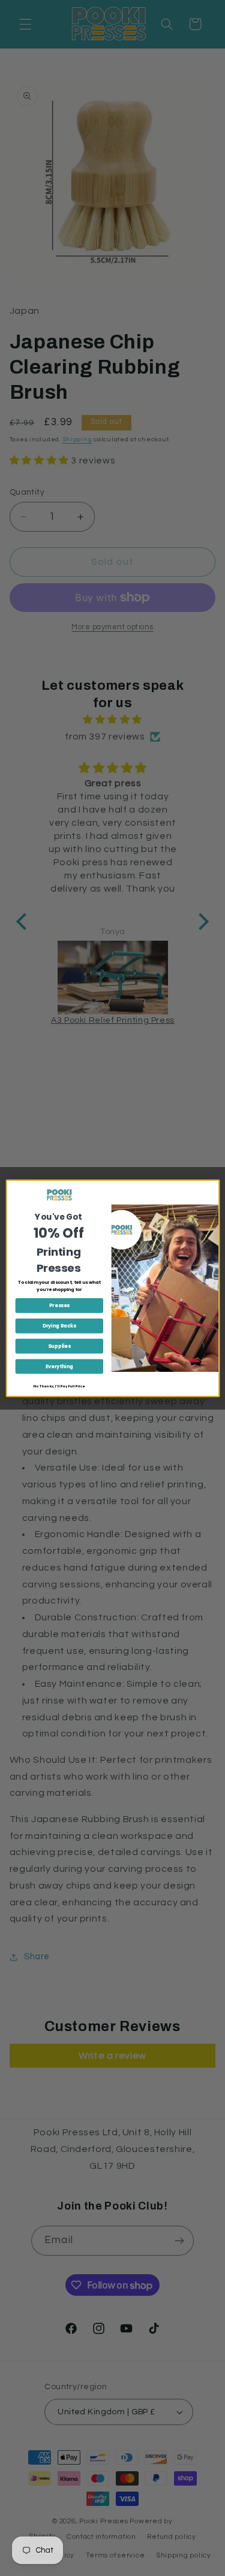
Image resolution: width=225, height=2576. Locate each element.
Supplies (59, 1346)
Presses (59, 1305)
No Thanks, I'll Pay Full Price (59, 1386)
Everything (59, 1366)
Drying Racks (59, 1325)
